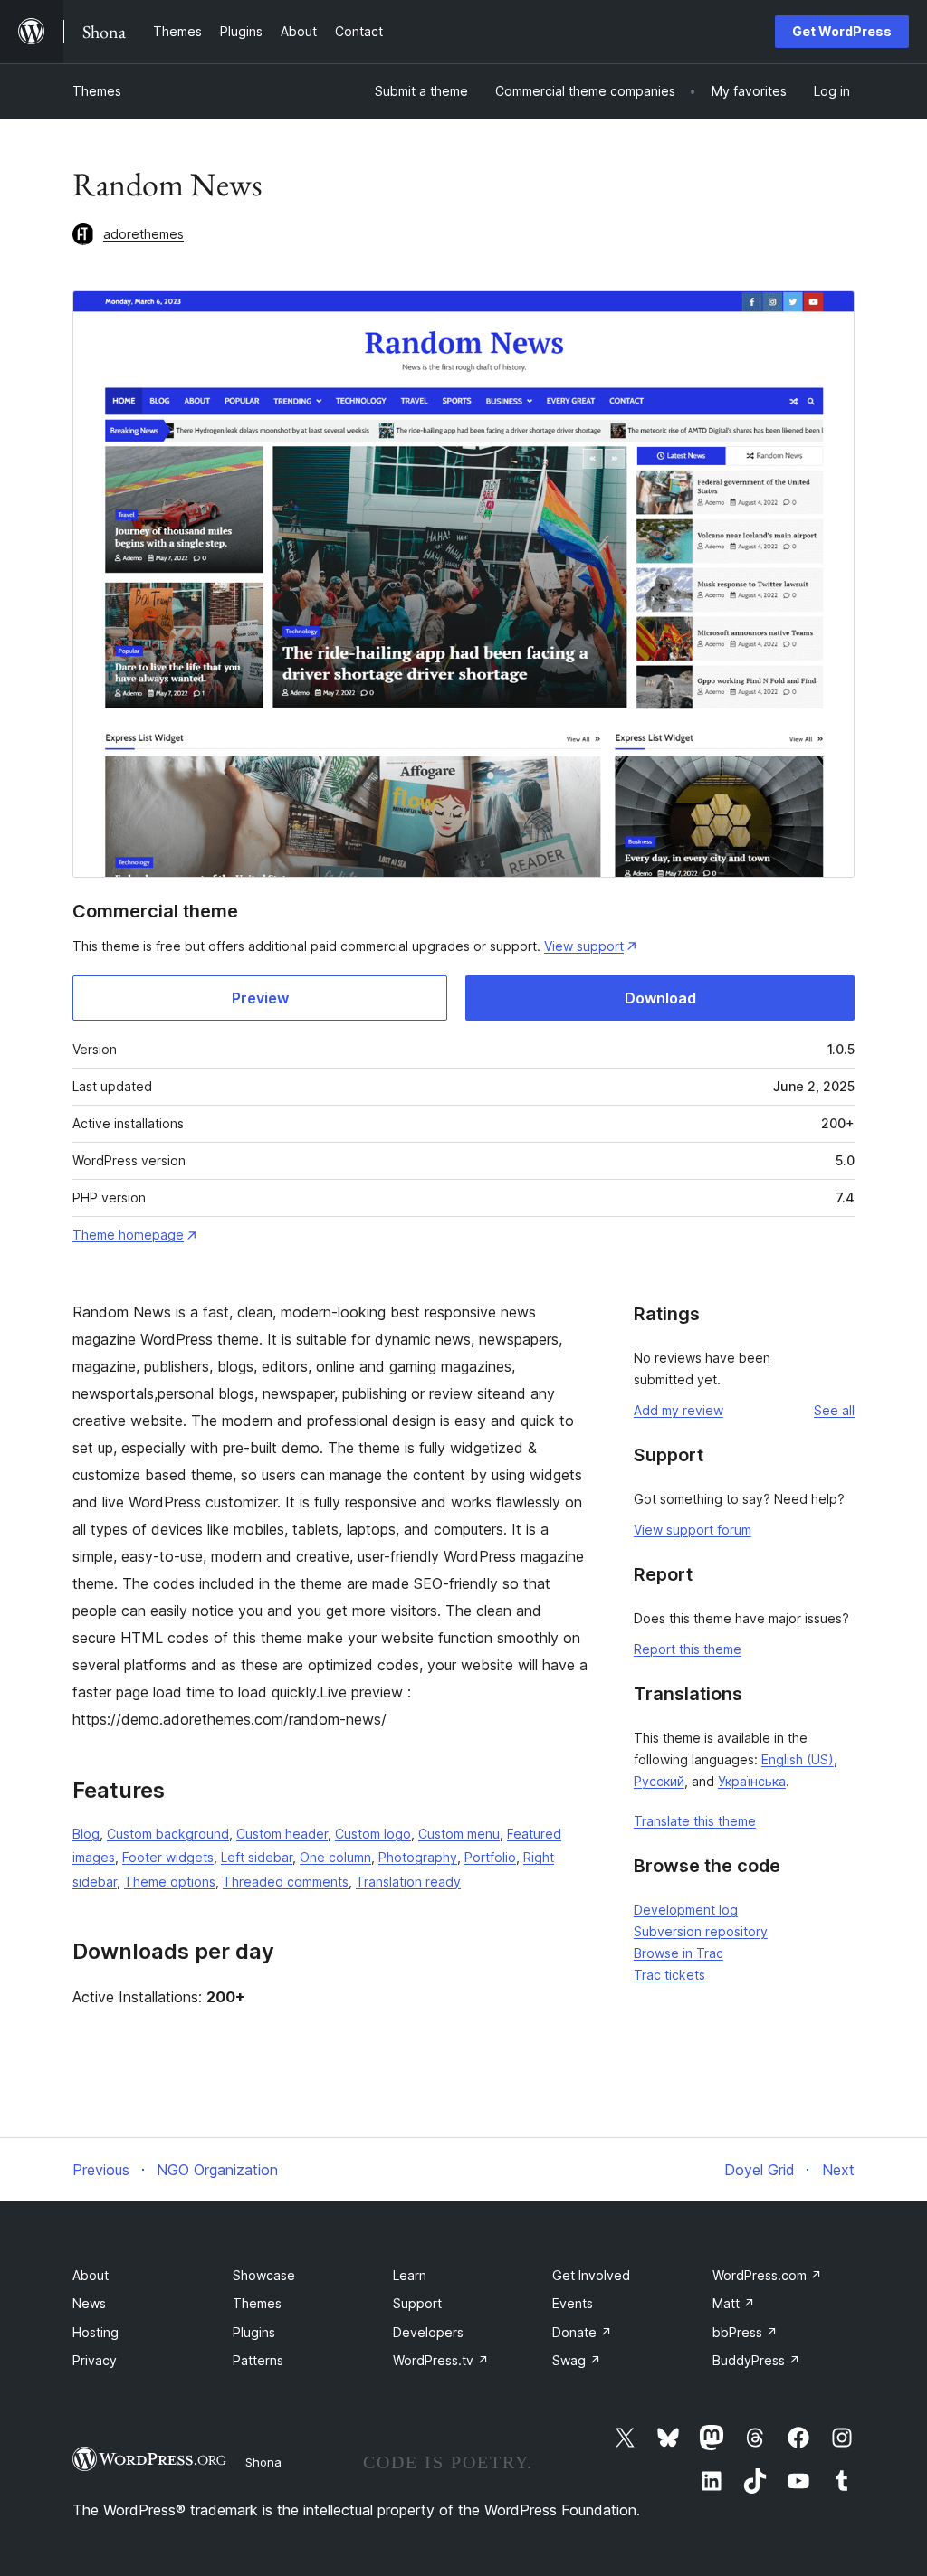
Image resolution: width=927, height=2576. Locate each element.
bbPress (745, 2332)
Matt (734, 2303)
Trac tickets (669, 1975)
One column (335, 1857)
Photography (418, 1857)
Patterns (258, 2360)
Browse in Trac (679, 1953)
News (89, 2303)
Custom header (282, 1834)
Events (573, 2303)
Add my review (679, 1410)
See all (834, 1410)
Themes (97, 91)
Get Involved (591, 2275)
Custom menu (459, 1834)
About (91, 2275)
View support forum (693, 1530)
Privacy (95, 2360)
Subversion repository (701, 1931)
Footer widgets (168, 1857)
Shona (263, 2462)
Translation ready (408, 1882)
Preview (260, 998)
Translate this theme (695, 1821)
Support (417, 2303)
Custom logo (373, 1834)
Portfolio (490, 1857)
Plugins (254, 2332)
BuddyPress (756, 2360)
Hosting (96, 2332)
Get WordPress (842, 31)
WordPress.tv (441, 2360)
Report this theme (688, 1649)
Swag (577, 2360)
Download (660, 998)
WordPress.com (767, 2275)
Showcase (264, 2275)
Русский (659, 1781)
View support (584, 946)
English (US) (798, 1759)
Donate (582, 2332)
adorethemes (143, 234)
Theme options (170, 1882)
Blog (86, 1834)
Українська (752, 1781)
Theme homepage (128, 1235)
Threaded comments (286, 1882)
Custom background (168, 1834)
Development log (686, 1910)
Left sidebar (257, 1857)
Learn (410, 2275)
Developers (428, 2332)
